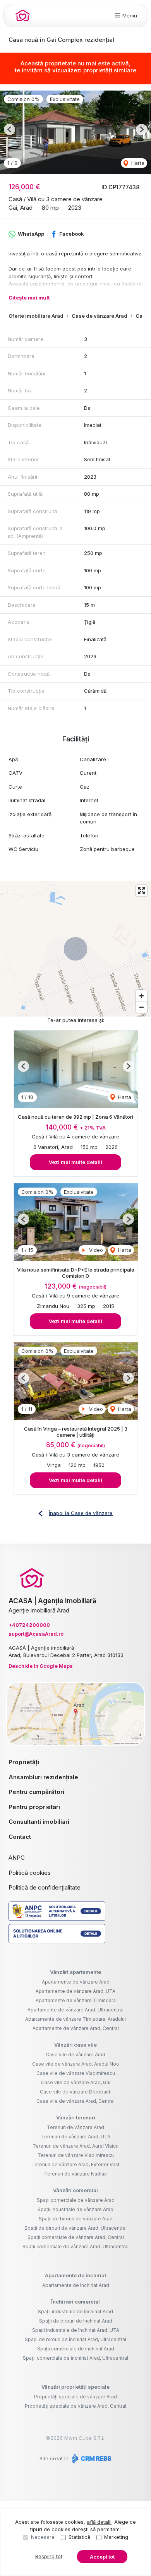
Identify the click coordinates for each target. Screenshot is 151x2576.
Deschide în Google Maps (41, 1666)
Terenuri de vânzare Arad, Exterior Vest (75, 2164)
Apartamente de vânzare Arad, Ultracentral (75, 2010)
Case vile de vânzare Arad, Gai (76, 2082)
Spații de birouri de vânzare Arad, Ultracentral (75, 2228)
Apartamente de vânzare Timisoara (76, 2000)
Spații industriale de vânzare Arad (75, 2209)
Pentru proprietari (34, 1807)
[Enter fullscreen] (142, 891)
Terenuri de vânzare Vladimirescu (76, 2155)
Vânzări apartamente (75, 1972)
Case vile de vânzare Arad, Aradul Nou (75, 2064)
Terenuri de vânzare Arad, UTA (76, 2137)
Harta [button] (137, 163)
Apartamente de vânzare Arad (76, 1982)
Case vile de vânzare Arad (75, 2055)
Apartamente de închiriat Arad (76, 2285)
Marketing (116, 2537)
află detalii (99, 2522)
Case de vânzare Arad (100, 316)
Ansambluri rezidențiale (43, 1777)
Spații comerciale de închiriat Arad (76, 2349)
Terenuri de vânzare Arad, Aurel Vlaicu (75, 2146)
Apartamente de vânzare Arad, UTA (75, 1991)
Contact (20, 1837)
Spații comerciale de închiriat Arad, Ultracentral (75, 2358)
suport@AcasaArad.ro (36, 1634)
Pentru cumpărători (36, 1792)
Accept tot (102, 2557)
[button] (9, 129)
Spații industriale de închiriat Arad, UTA (76, 2330)
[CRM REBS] (91, 2458)
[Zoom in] (142, 996)
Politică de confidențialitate (45, 1887)
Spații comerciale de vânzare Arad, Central (76, 2237)
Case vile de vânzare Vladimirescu (76, 2073)
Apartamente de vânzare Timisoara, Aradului (75, 2019)
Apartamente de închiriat (75, 2275)
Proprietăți (24, 1762)
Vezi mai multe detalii (75, 1162)
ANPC (17, 1858)
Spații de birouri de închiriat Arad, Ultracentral (75, 2339)
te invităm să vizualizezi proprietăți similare (75, 70)
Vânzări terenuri (76, 2117)
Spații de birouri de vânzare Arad (76, 2219)
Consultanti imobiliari (39, 1822)
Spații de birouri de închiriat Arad (76, 2321)
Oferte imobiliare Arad (36, 316)
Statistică (79, 2537)
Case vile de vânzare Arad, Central (75, 2101)
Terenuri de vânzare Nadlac (75, 2174)
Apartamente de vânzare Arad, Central (76, 2028)
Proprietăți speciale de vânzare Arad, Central (75, 2406)
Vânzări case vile (75, 2045)
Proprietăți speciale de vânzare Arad (75, 2397)
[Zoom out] (142, 1007)
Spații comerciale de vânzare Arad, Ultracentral (75, 2247)
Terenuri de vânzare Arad (75, 2127)
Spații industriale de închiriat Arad (75, 2312)
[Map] (75, 949)
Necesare (43, 2537)
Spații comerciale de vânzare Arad (76, 2200)
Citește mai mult (29, 298)
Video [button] (95, 1250)
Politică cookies (30, 1873)
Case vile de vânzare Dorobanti (76, 2092)
